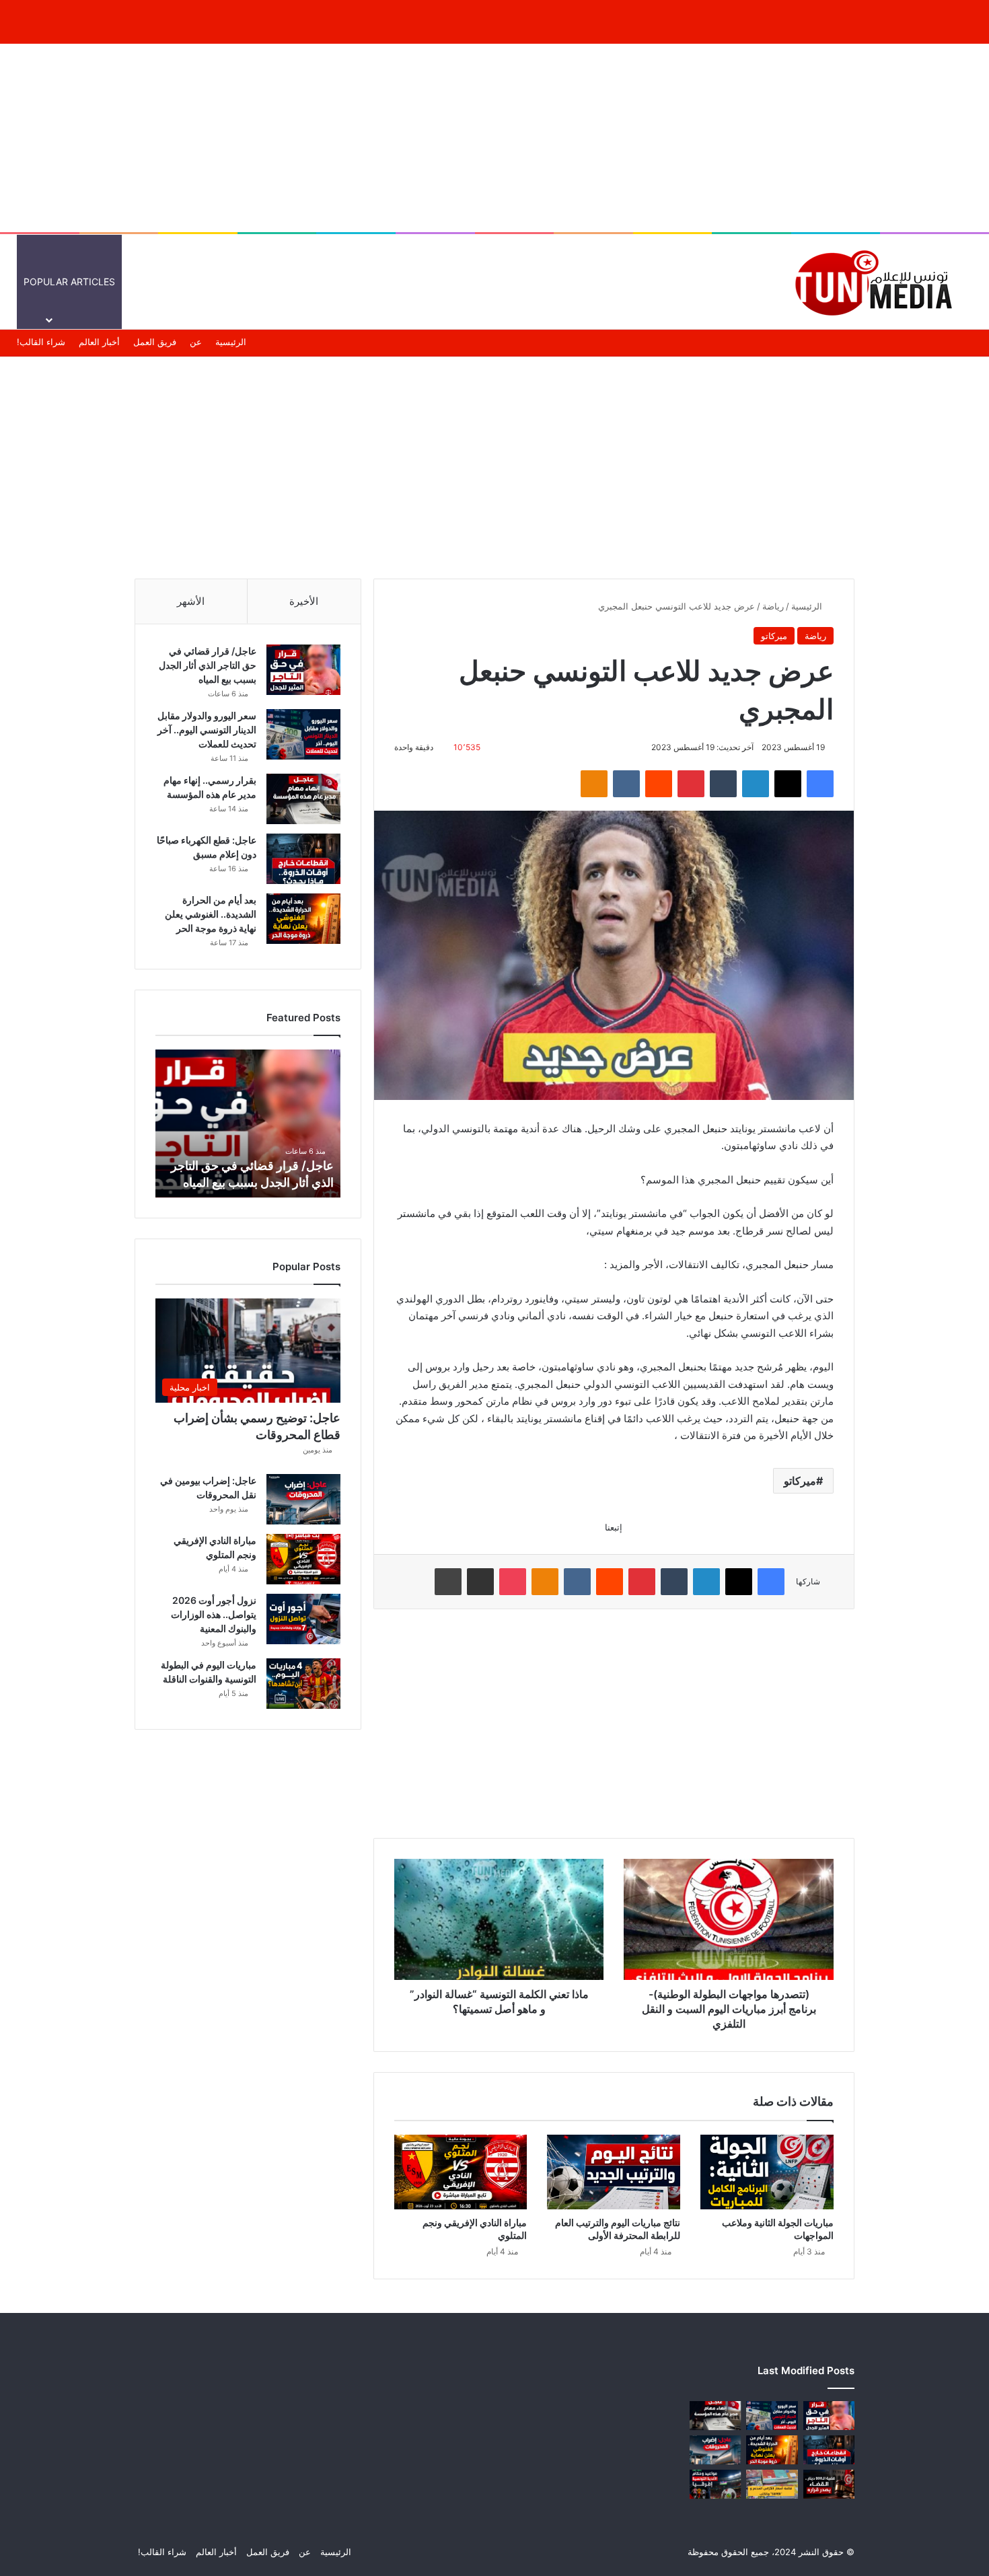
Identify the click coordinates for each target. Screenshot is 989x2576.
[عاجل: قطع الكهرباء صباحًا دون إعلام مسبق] (303, 859)
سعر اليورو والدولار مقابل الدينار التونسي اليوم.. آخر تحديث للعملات (207, 730)
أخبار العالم (681, 282)
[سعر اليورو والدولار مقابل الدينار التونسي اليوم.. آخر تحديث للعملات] (303, 734)
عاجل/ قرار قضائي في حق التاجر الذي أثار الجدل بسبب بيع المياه (208, 665)
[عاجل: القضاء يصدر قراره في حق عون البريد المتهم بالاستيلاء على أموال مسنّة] (829, 2484)
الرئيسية (738, 282)
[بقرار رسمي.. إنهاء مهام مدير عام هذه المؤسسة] (303, 799)
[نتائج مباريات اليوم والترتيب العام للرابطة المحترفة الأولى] (614, 2172)
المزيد (481, 282)
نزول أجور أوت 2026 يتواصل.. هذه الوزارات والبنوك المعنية (214, 1614)
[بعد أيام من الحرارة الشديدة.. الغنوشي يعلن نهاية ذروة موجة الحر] (303, 919)
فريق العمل (155, 342)
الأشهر (191, 601)
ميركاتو (774, 636)
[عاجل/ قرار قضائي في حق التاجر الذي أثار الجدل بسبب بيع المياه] (303, 670)
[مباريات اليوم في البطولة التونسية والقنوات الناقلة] (303, 1684)
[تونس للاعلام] (878, 282)
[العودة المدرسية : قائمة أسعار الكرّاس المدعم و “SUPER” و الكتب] (772, 2484)
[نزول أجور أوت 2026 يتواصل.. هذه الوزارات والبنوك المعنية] (303, 1619)
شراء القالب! (41, 342)
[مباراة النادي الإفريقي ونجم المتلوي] (461, 2172)
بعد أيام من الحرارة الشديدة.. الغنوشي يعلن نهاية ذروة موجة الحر (211, 914)
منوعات (536, 282)
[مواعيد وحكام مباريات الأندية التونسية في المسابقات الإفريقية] (715, 2484)
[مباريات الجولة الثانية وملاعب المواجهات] (767, 2172)
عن (196, 342)
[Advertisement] (494, 138)
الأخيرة (304, 601)
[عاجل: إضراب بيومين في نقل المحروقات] (303, 1499)
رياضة (773, 606)
